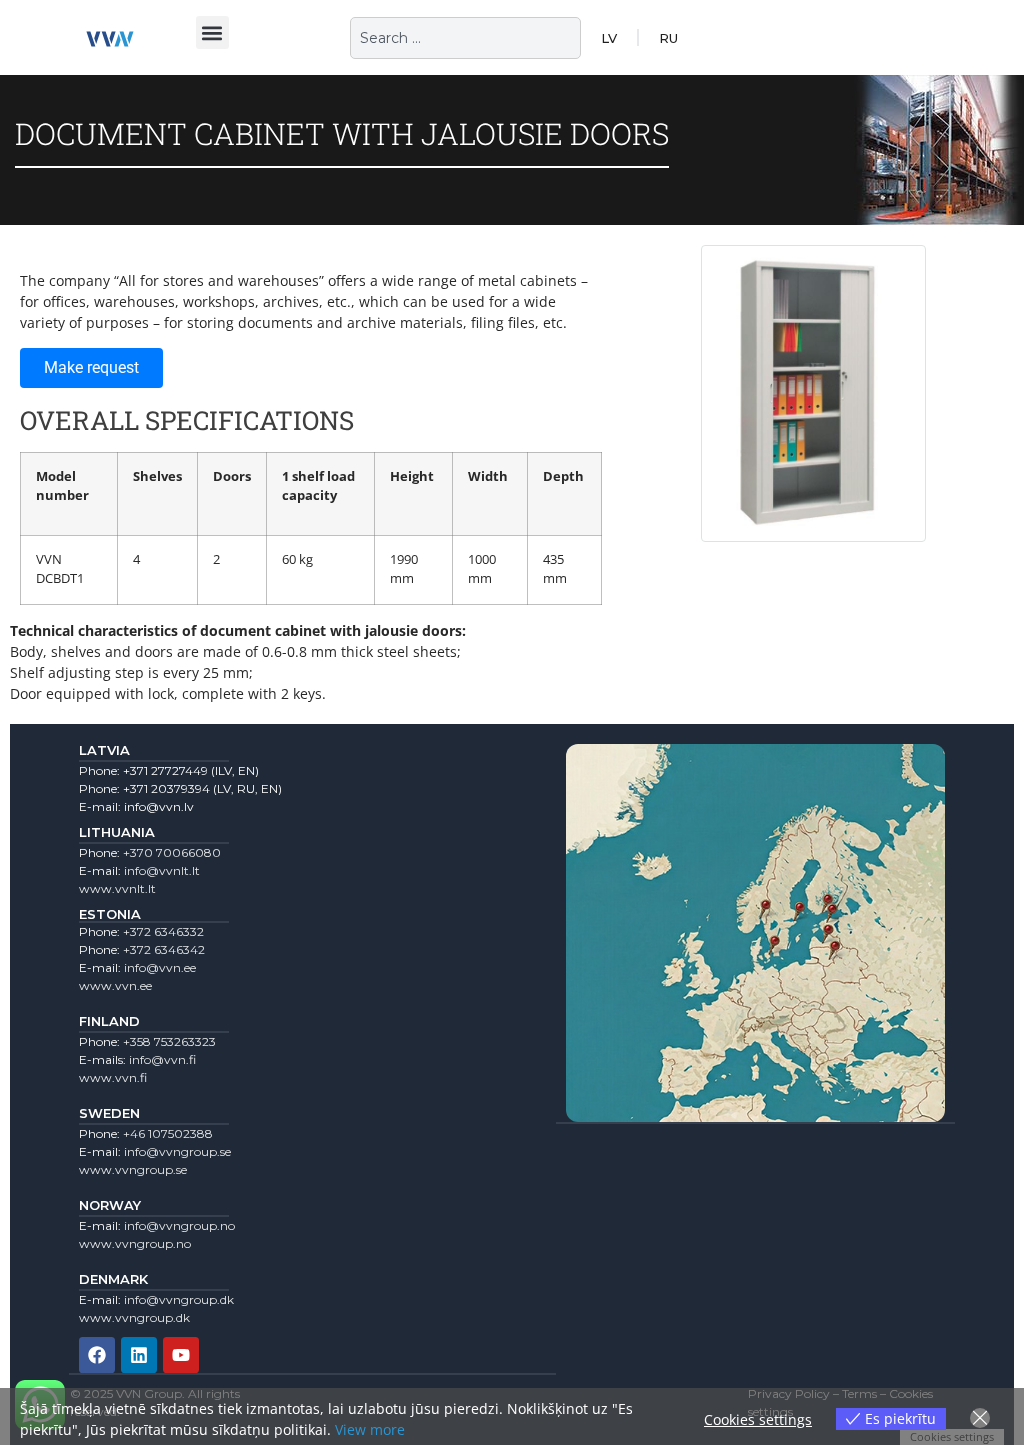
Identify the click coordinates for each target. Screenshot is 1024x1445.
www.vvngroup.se (133, 1169)
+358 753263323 (169, 1041)
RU (668, 38)
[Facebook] (97, 1355)
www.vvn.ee (115, 985)
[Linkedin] (139, 1355)
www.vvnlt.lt (117, 888)
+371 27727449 (165, 770)
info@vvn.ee (160, 967)
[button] (212, 32)
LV (609, 38)
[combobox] (465, 38)
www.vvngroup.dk (134, 1317)
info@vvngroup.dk (179, 1299)
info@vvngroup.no (179, 1225)
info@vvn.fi (162, 1059)
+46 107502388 (168, 1133)
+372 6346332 (163, 931)
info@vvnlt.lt (162, 870)
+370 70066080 (172, 852)
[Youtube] (181, 1355)
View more (370, 1429)
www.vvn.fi (113, 1077)
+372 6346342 (164, 949)
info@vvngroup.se (177, 1151)
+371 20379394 (166, 788)
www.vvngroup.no (135, 1243)
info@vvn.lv (159, 806)
